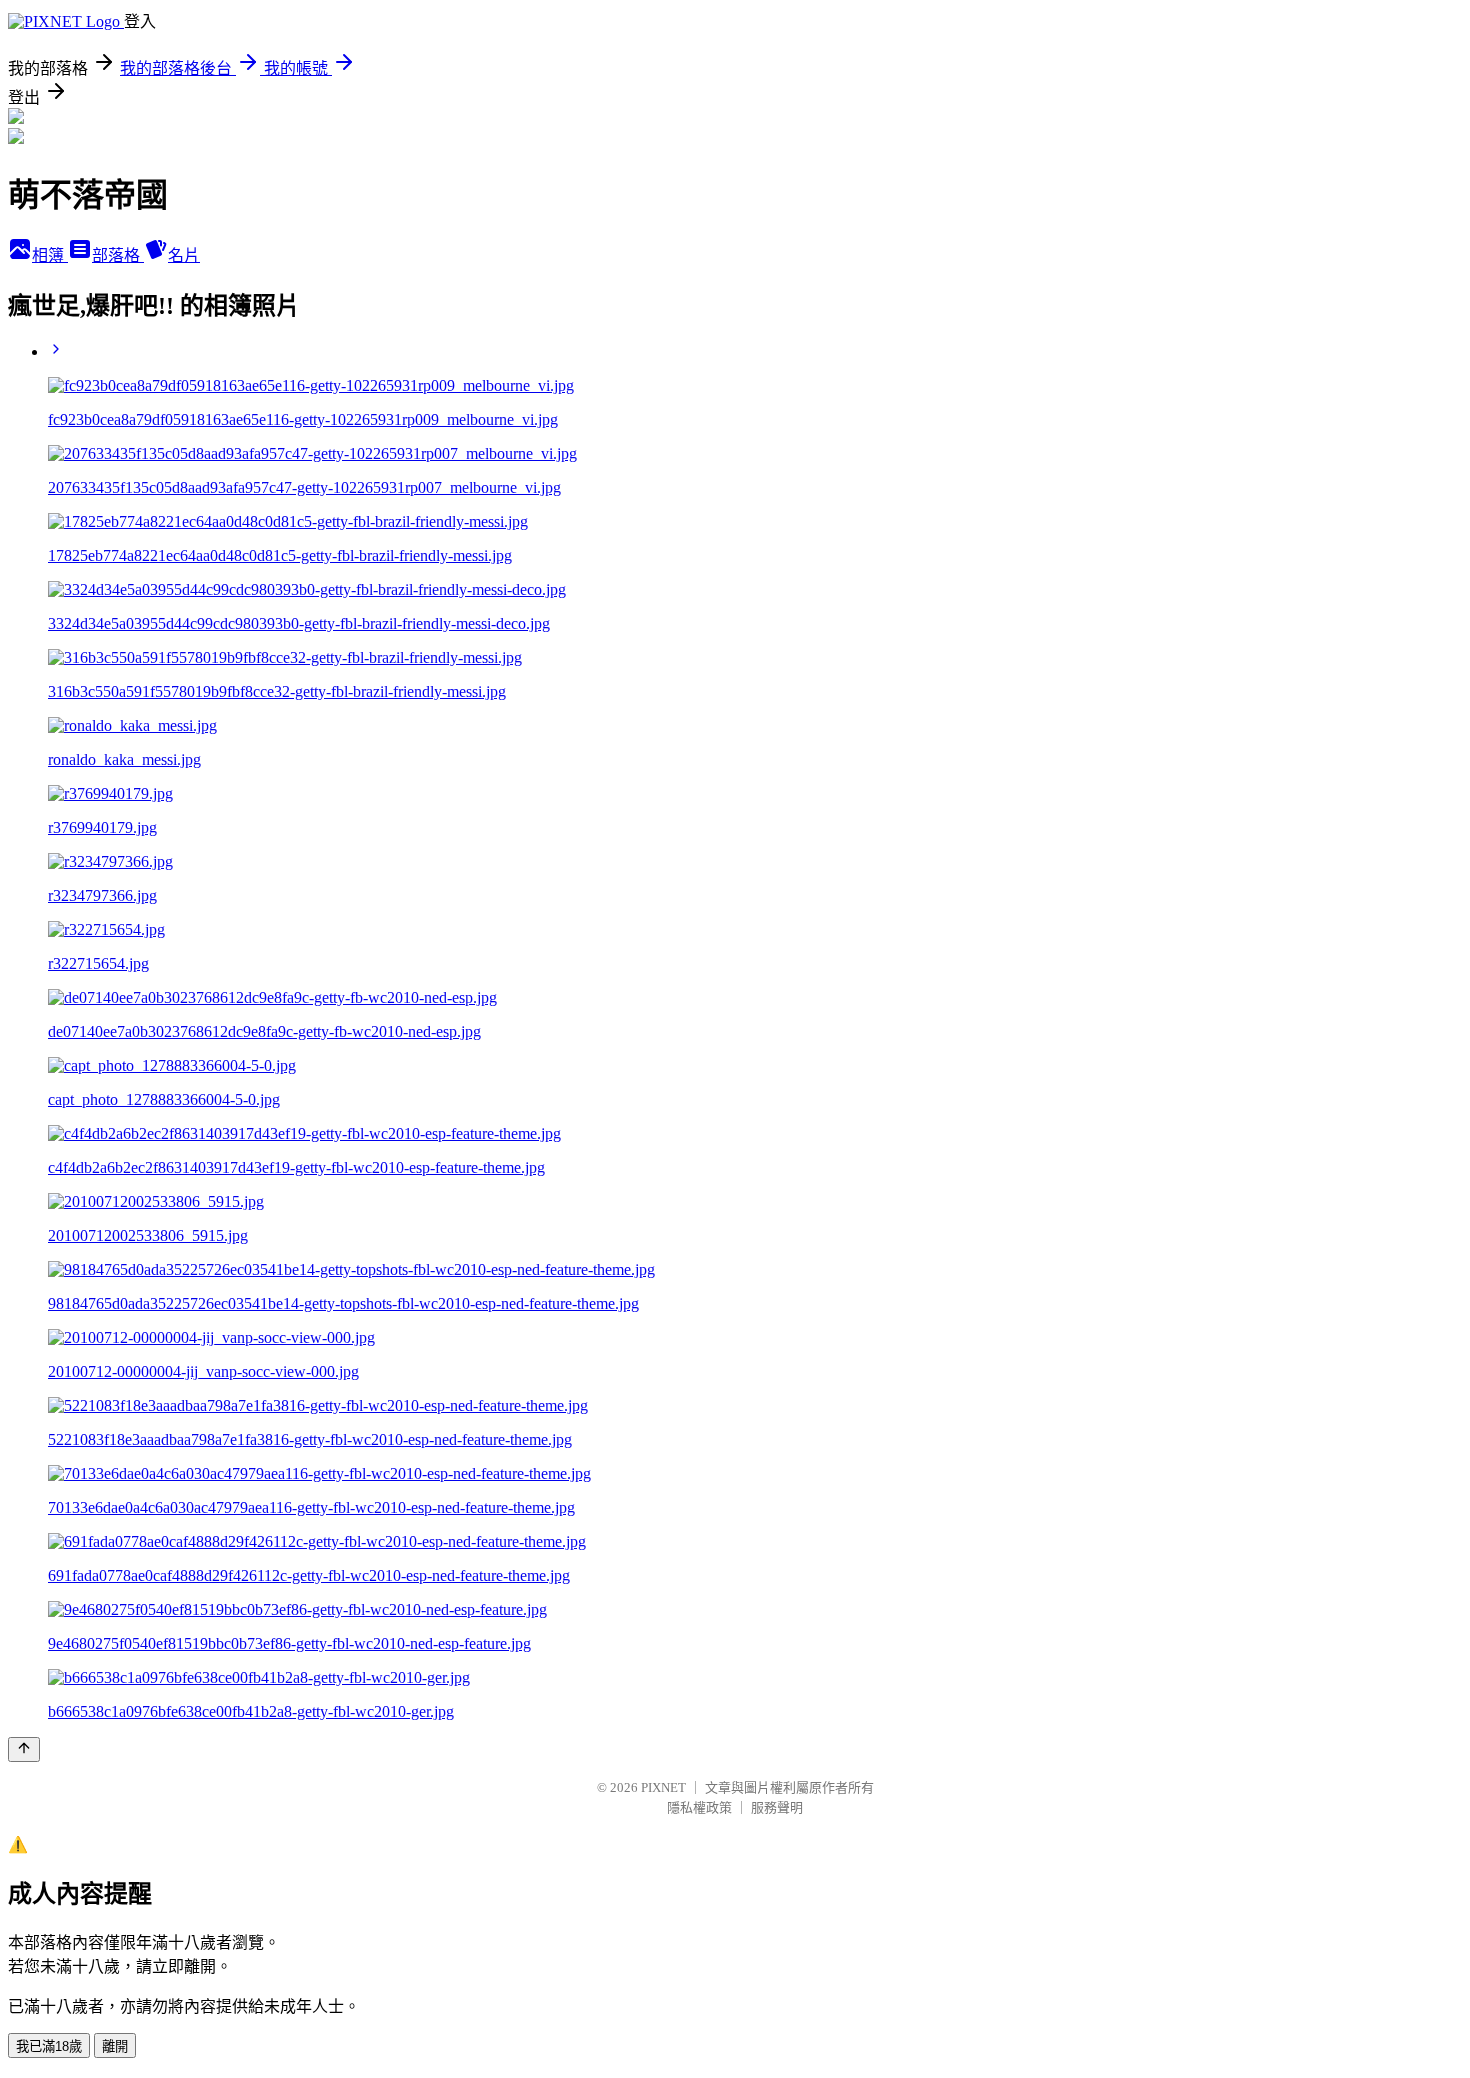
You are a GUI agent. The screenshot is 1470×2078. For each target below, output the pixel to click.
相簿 (50, 255)
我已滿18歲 (49, 2046)
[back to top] (24, 1749)
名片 (184, 255)
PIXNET (663, 1787)
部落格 (118, 255)
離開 (115, 2046)
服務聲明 (777, 1807)
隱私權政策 (699, 1807)
